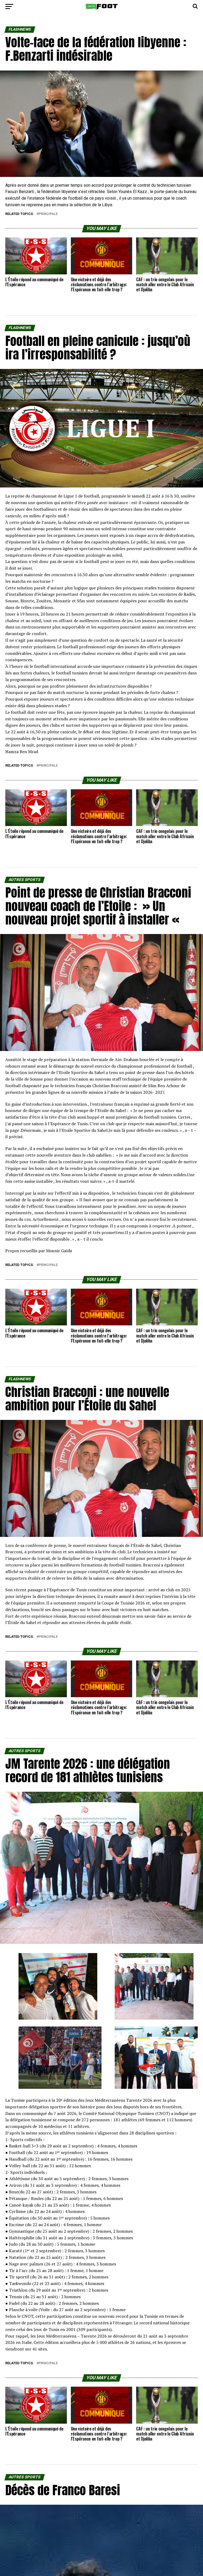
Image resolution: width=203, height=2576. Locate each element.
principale (48, 214)
